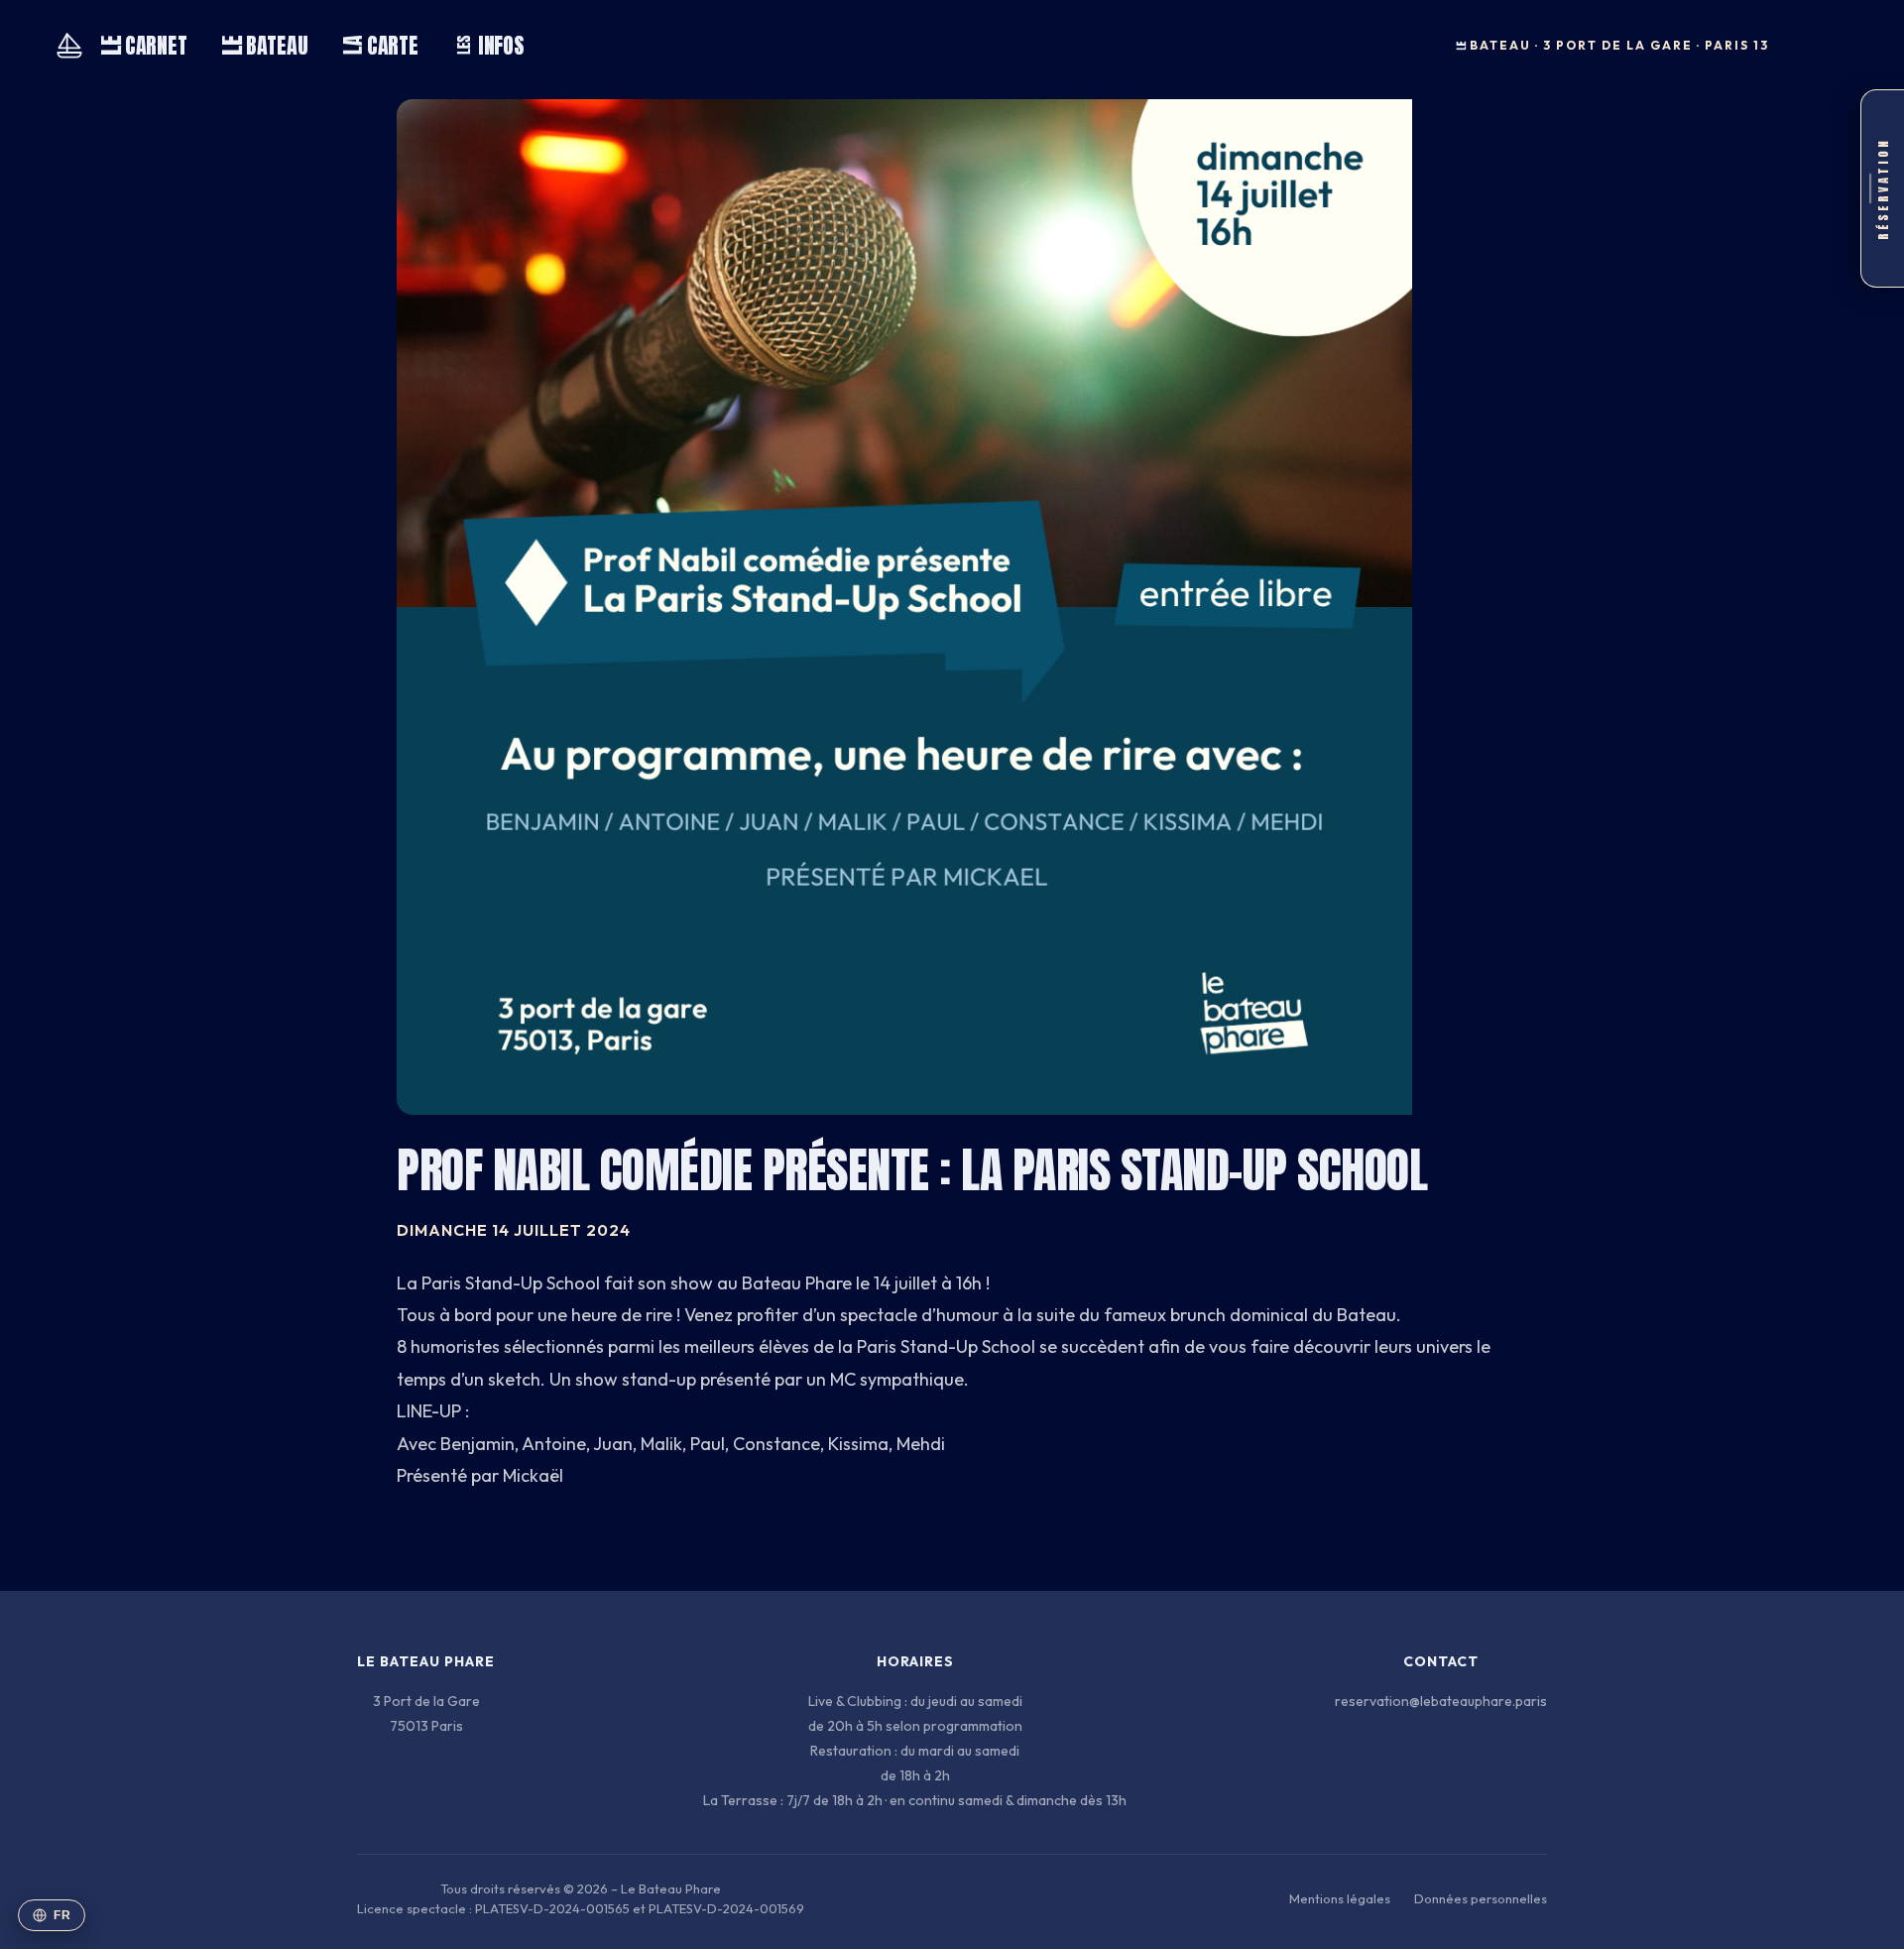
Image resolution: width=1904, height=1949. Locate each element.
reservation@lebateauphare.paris (1441, 1701)
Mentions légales (1340, 1898)
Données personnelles (1481, 1898)
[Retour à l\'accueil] (69, 46)
